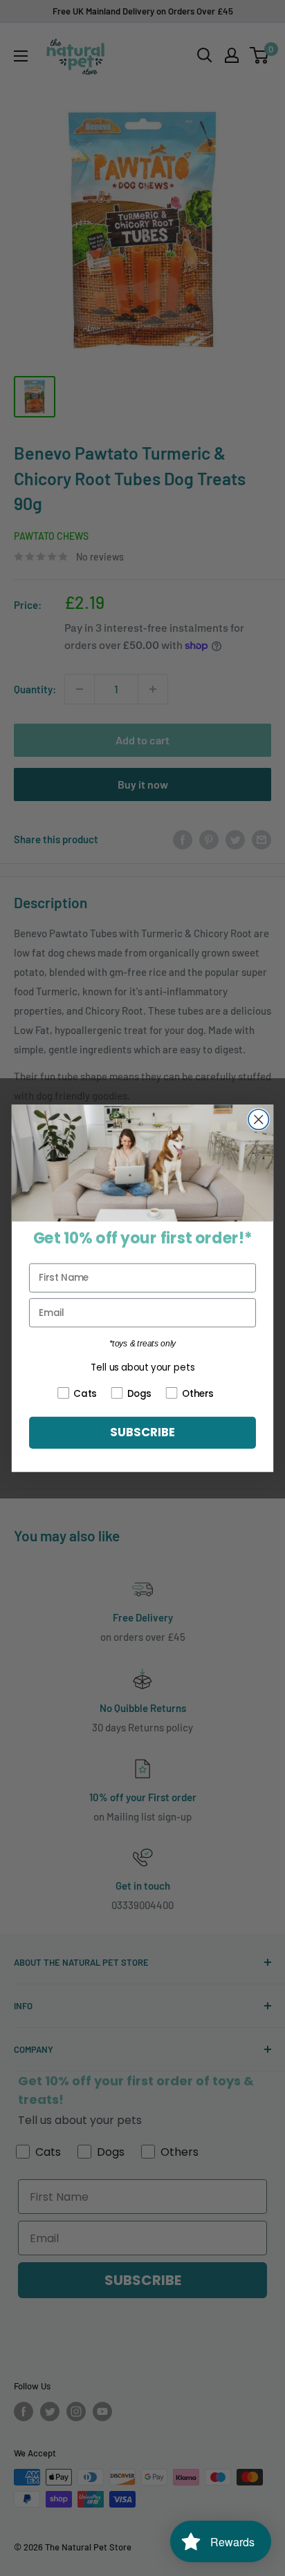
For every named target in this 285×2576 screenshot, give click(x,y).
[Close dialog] (258, 1119)
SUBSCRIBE (142, 1433)
